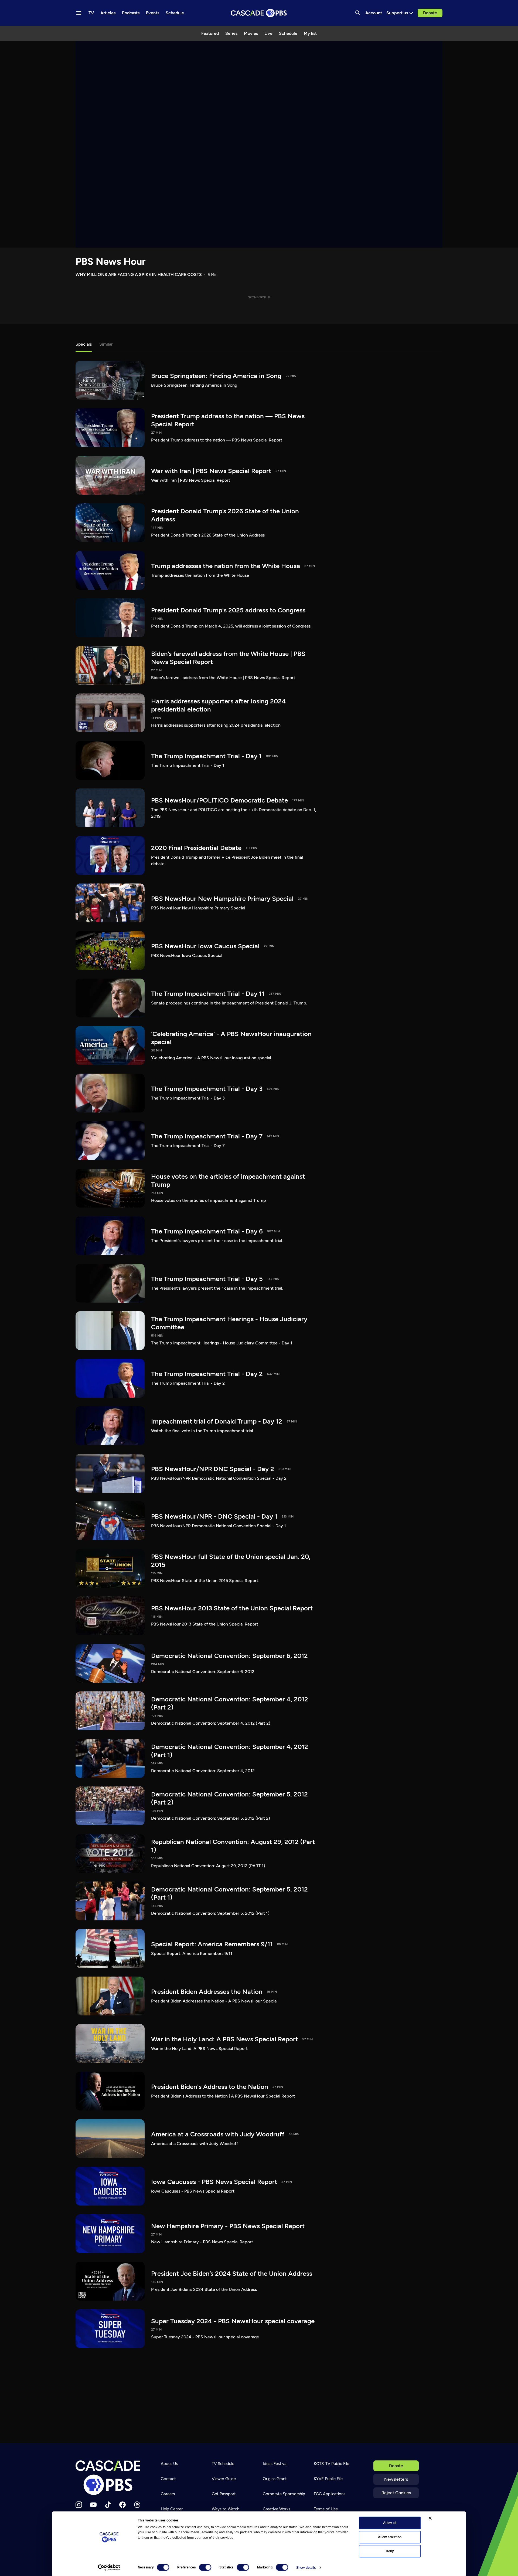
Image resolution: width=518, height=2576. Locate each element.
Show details (306, 2568)
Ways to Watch (226, 2509)
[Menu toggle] (79, 13)
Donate (430, 13)
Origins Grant (275, 2479)
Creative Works (277, 2509)
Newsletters (396, 2479)
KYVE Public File (328, 2479)
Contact (168, 2479)
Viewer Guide (224, 2479)
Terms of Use (326, 2509)
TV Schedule (223, 2464)
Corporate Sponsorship (284, 2494)
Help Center (172, 2509)
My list (310, 33)
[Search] (358, 13)
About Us (169, 2464)
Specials (84, 344)
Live (268, 33)
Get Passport (224, 2494)
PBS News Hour (111, 262)
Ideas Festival (275, 2464)
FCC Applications (330, 2494)
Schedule (288, 33)
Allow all (390, 2523)
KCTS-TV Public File (331, 2464)
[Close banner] (430, 2518)
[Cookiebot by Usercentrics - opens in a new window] (109, 2568)
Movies (251, 33)
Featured (210, 33)
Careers (168, 2494)
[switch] (205, 2567)
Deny (390, 2551)
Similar (106, 344)
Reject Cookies (396, 2493)
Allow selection (390, 2537)
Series (231, 33)
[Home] (110, 2478)
